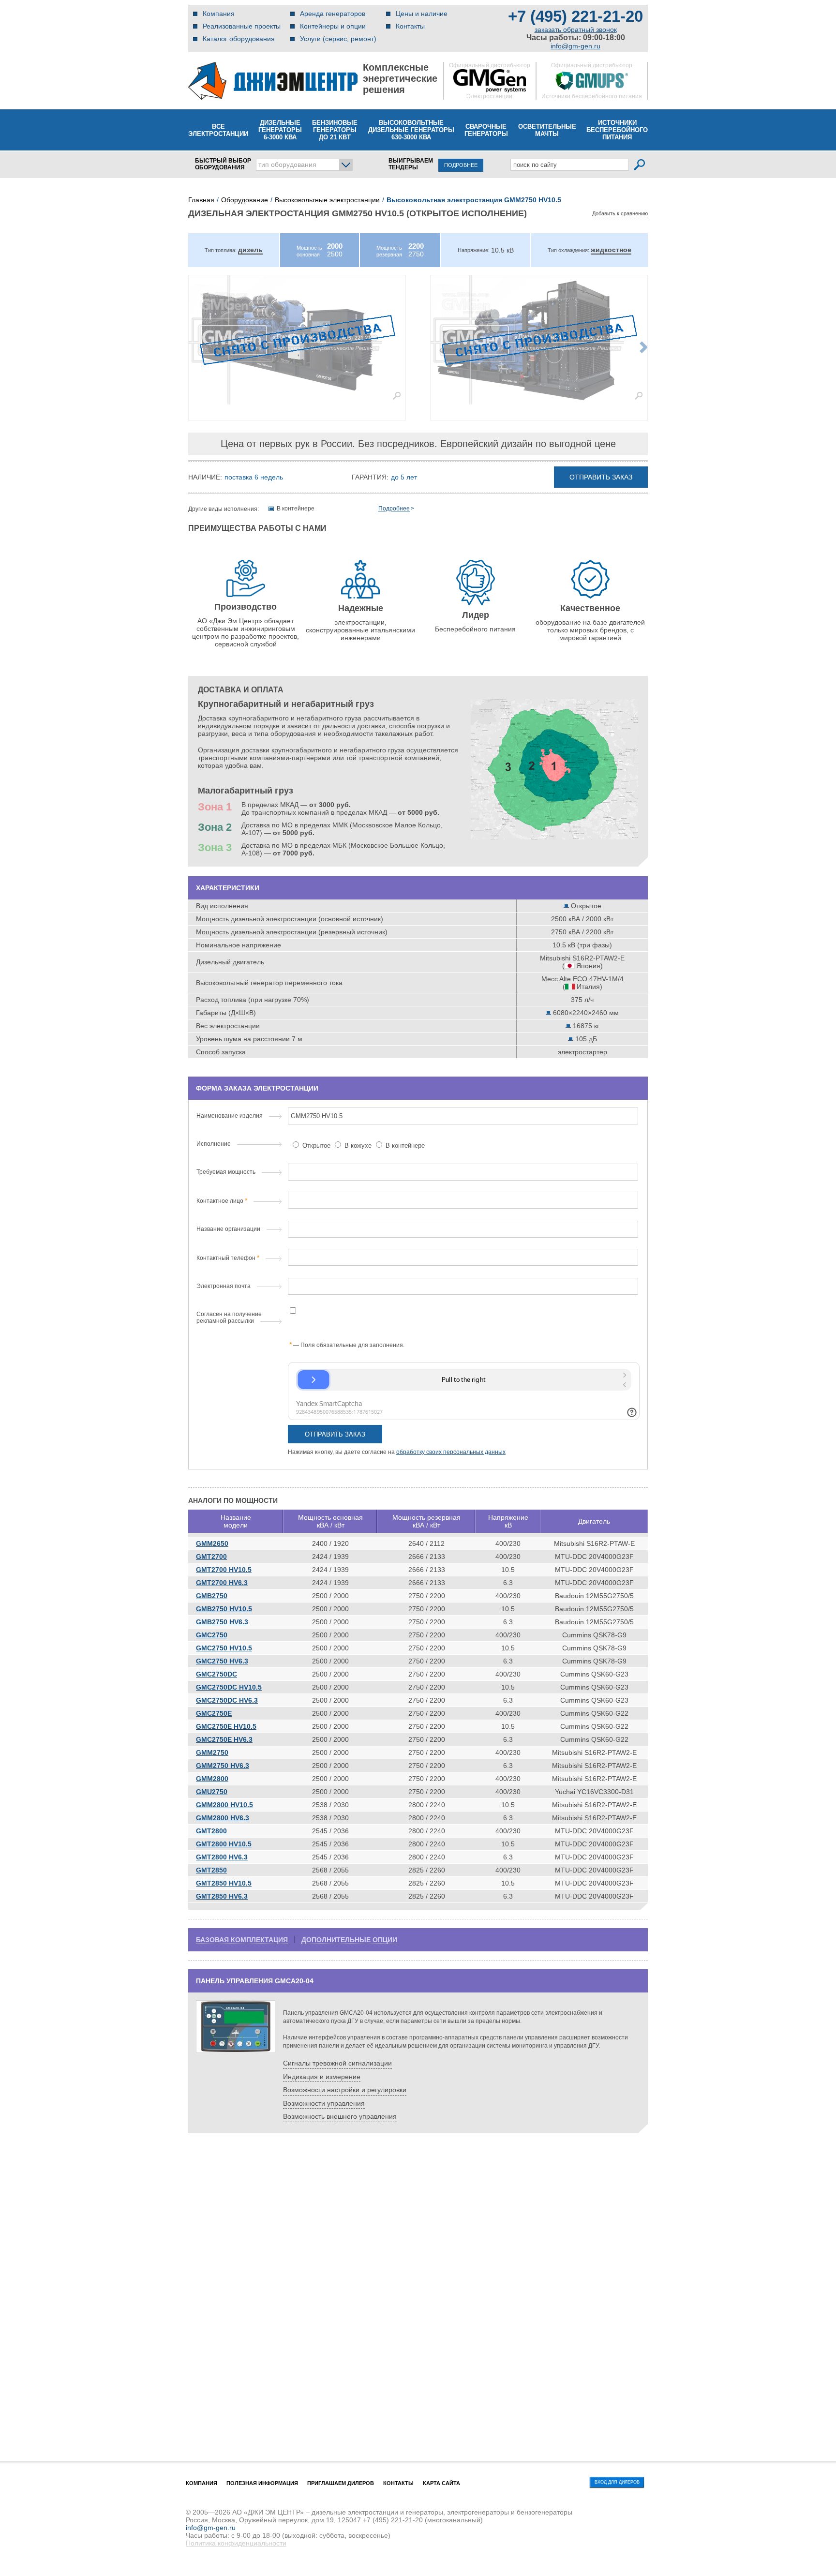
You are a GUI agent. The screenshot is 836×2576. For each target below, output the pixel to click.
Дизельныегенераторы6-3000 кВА (280, 130)
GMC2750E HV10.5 (226, 1726)
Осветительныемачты (547, 130)
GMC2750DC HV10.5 (229, 1687)
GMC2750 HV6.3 (222, 1661)
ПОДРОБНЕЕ (461, 165)
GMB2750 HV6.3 (222, 1622)
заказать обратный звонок (576, 30)
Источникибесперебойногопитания (617, 130)
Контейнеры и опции (333, 26)
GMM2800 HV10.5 (224, 1805)
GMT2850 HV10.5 (224, 1883)
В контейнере (404, 1146)
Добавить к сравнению (620, 213)
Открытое (316, 1146)
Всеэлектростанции (218, 130)
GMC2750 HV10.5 (224, 1648)
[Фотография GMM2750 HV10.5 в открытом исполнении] (297, 340)
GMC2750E (214, 1713)
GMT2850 (211, 1870)
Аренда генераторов (333, 14)
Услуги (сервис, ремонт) (338, 39)
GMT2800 (211, 1831)
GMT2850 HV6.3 (222, 1896)
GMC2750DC (216, 1674)
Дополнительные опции (349, 1940)
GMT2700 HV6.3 (222, 1583)
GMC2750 (212, 1635)
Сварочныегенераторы (486, 130)
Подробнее (394, 509)
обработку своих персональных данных (451, 1452)
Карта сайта (441, 2483)
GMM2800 (212, 1779)
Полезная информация (262, 2483)
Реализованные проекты (242, 26)
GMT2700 (211, 1557)
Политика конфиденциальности (236, 2543)
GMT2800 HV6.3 (222, 1857)
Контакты (410, 26)
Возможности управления (324, 2103)
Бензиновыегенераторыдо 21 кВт (335, 130)
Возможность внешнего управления (340, 2116)
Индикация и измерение (322, 2077)
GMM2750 (212, 1752)
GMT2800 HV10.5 (224, 1844)
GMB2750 (212, 1596)
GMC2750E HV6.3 (224, 1739)
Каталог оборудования (239, 39)
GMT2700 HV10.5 (224, 1570)
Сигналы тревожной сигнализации (337, 2063)
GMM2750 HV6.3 (223, 1766)
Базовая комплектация (242, 1940)
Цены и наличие (422, 14)
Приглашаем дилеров (341, 2483)
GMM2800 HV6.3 (223, 1818)
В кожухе (358, 1146)
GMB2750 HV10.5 (224, 1609)
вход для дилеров (617, 2482)
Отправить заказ (601, 477)
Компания (219, 14)
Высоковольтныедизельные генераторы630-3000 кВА (411, 130)
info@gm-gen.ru (575, 46)
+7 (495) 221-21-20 (575, 16)
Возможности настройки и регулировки (345, 2090)
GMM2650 (212, 1543)
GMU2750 (212, 1792)
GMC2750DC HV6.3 (227, 1700)
